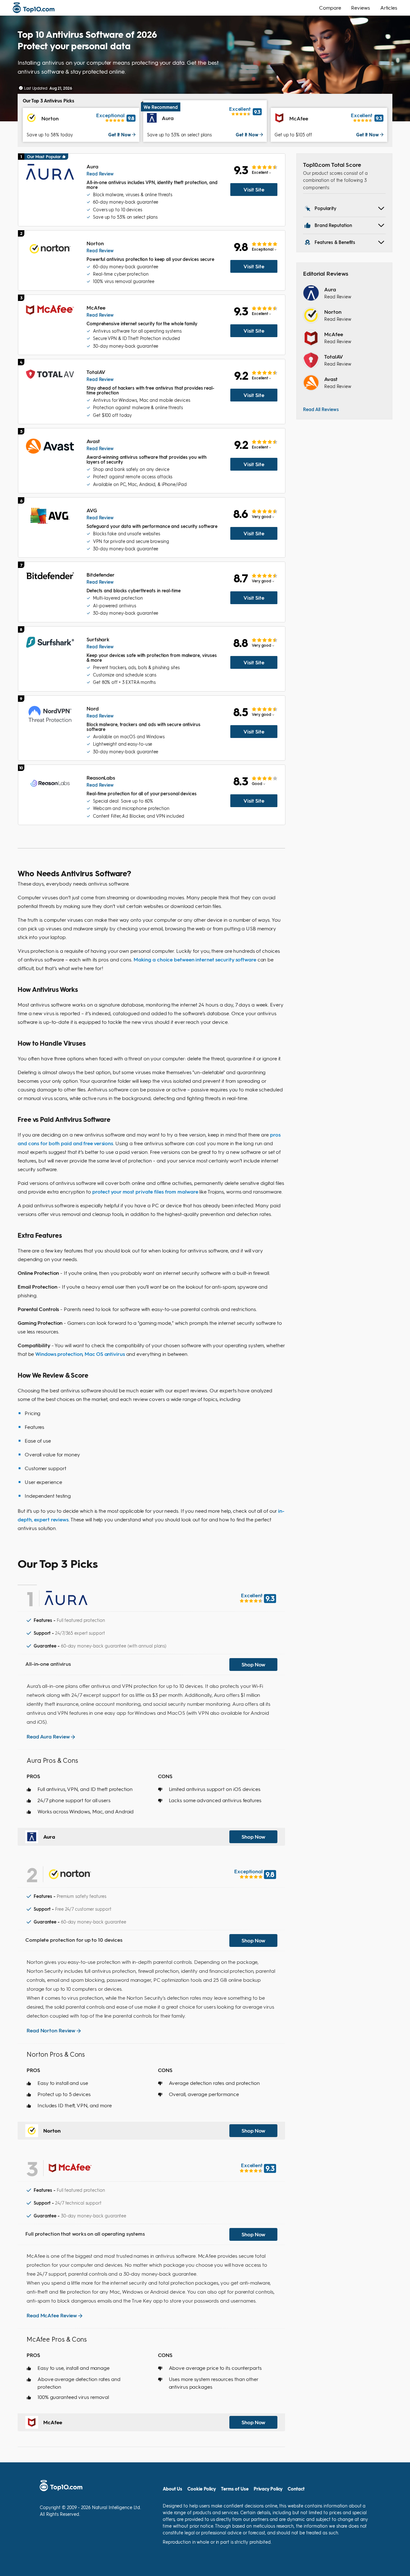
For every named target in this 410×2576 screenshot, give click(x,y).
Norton (333, 312)
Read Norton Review (51, 2030)
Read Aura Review (48, 1736)
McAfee (333, 334)
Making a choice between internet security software (195, 959)
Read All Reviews (321, 409)
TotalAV (334, 356)
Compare (330, 8)
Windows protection (59, 1354)
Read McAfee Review (52, 2315)
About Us (172, 2489)
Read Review (100, 174)
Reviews (360, 8)
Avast (331, 379)
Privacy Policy (268, 2489)
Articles (389, 8)
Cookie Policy (202, 2489)
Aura (330, 289)
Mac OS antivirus (105, 1354)
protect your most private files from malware (145, 1191)
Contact (296, 2489)
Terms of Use (235, 2489)
